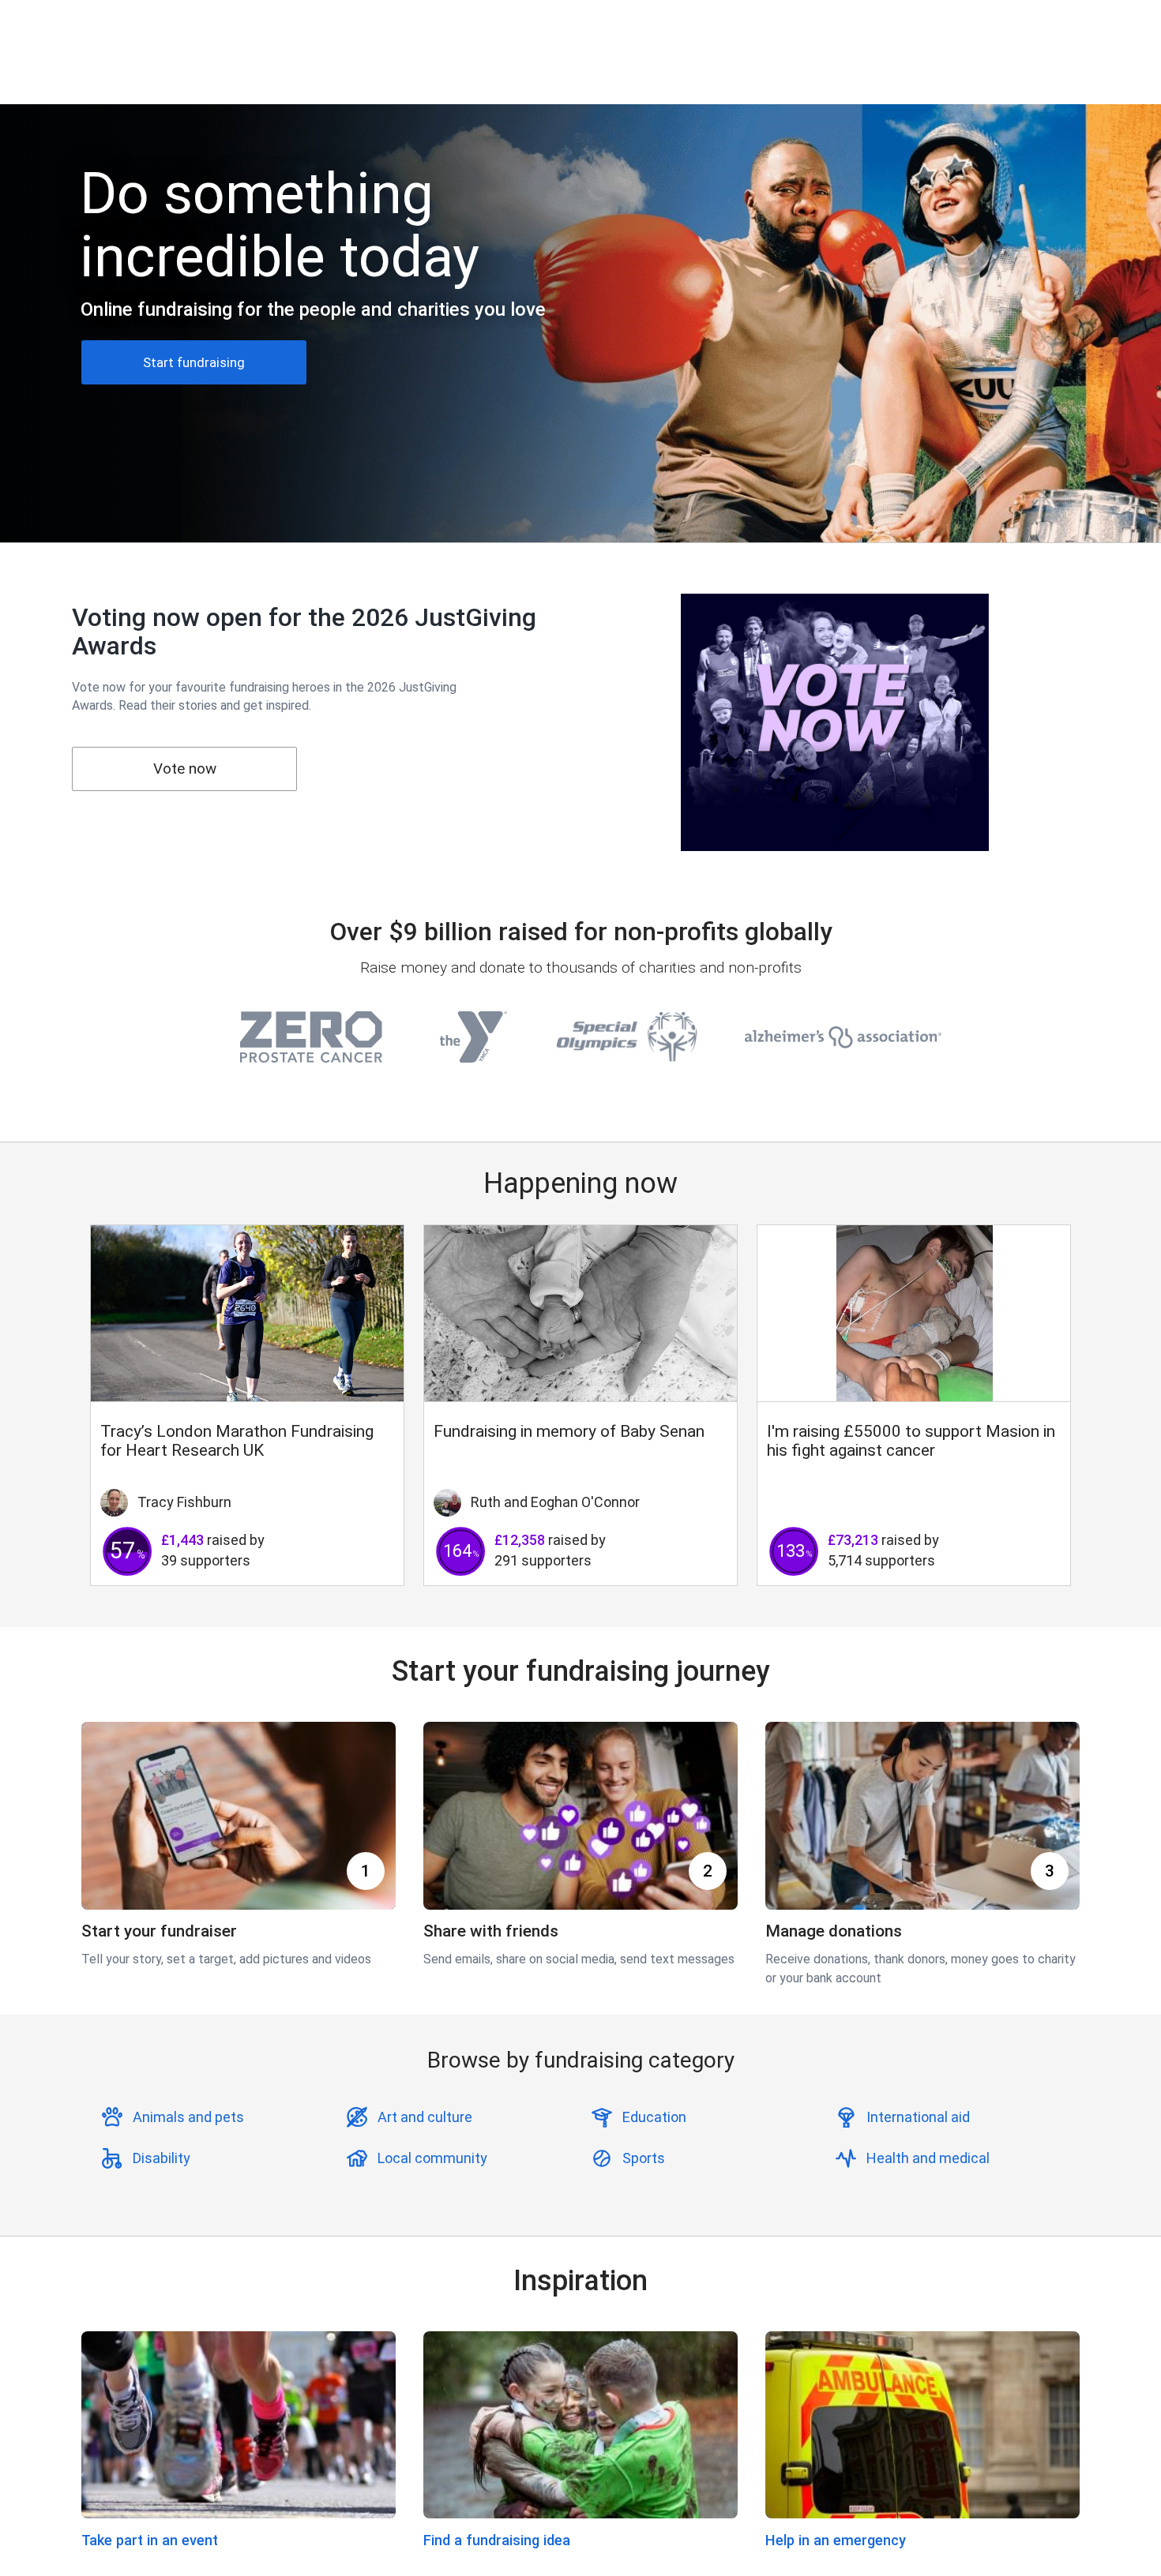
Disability (162, 2158)
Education (654, 2117)
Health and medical (928, 2158)
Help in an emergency (836, 2540)
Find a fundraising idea (497, 2540)
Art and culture (425, 2117)
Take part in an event (150, 2540)
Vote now (185, 769)
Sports (644, 2158)
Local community (432, 2158)
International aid (918, 2117)
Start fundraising (194, 362)
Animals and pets (188, 2117)
